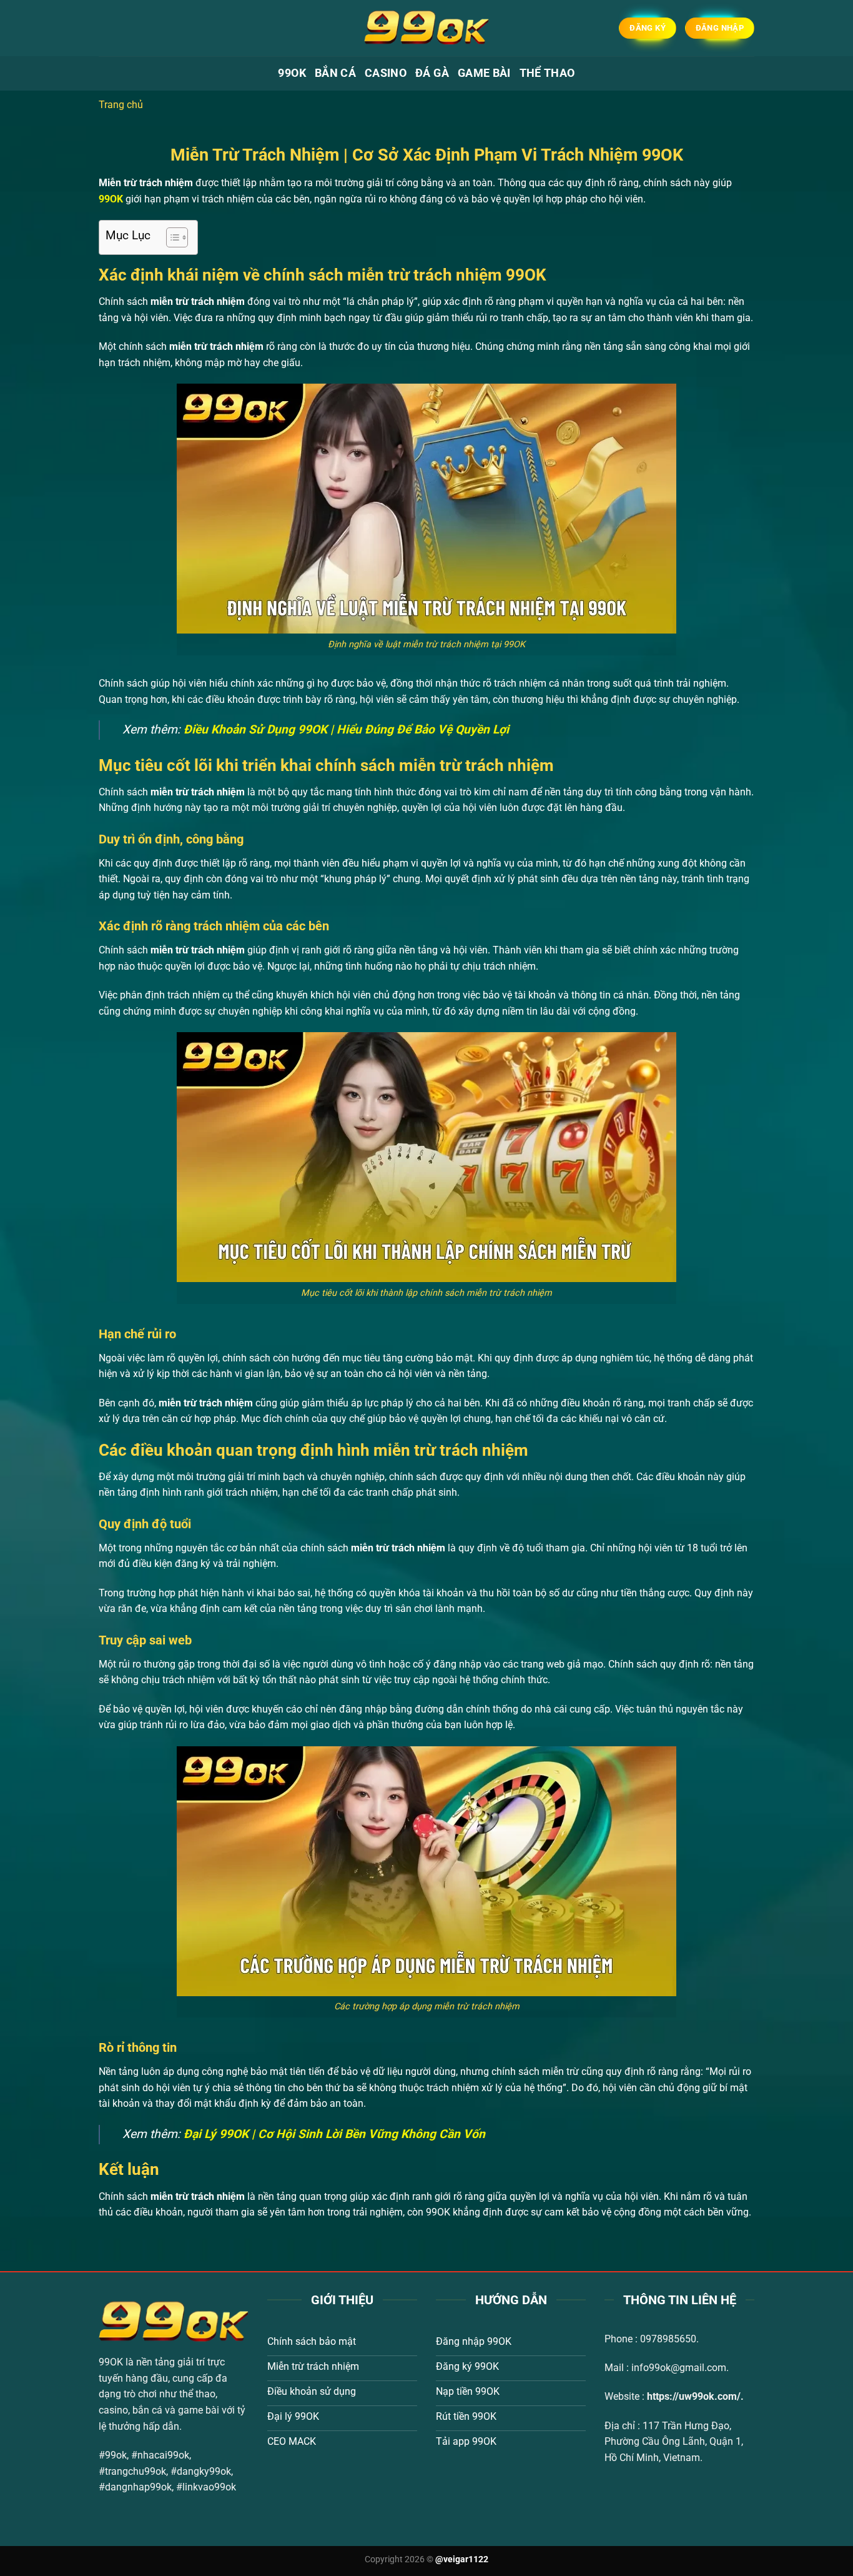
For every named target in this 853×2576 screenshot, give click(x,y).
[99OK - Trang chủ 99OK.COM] (426, 28)
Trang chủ (121, 105)
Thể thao (547, 73)
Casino (386, 73)
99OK (292, 73)
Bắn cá (335, 73)
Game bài (484, 73)
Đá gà (432, 73)
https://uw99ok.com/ (694, 2396)
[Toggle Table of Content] (171, 237)
